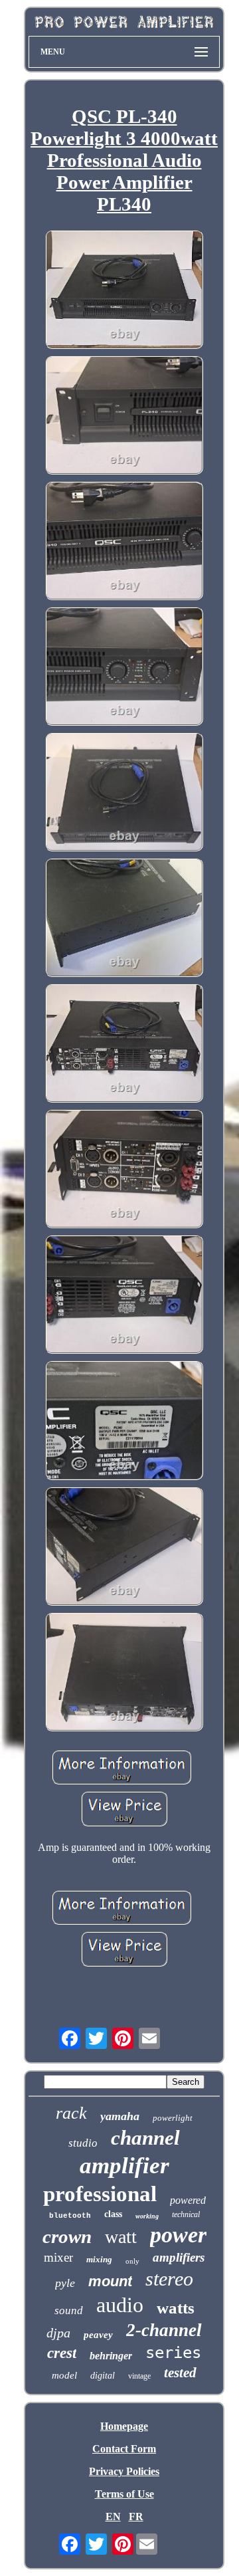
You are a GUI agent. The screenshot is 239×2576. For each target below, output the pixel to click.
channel (145, 2138)
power (178, 2235)
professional (100, 2194)
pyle (65, 2283)
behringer (111, 2356)
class (113, 2214)
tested (180, 2373)
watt (121, 2237)
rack (71, 2113)
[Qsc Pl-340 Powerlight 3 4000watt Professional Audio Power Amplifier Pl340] (124, 291)
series (173, 2353)
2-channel (164, 2330)
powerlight (173, 2118)
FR (136, 2517)
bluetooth (70, 2216)
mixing (99, 2259)
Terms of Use (124, 2494)
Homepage (124, 2426)
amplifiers (179, 2257)
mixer (58, 2257)
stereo (169, 2279)
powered (188, 2200)
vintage (139, 2376)
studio (83, 2143)
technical (186, 2214)
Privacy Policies (124, 2471)
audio (120, 2305)
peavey (98, 2335)
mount (110, 2281)
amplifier (124, 2166)
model (64, 2375)
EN (113, 2517)
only (132, 2261)
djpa (58, 2333)
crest (62, 2353)
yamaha (120, 2116)
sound (69, 2310)
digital (103, 2376)
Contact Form (124, 2449)
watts (176, 2308)
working (147, 2216)
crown (67, 2236)
